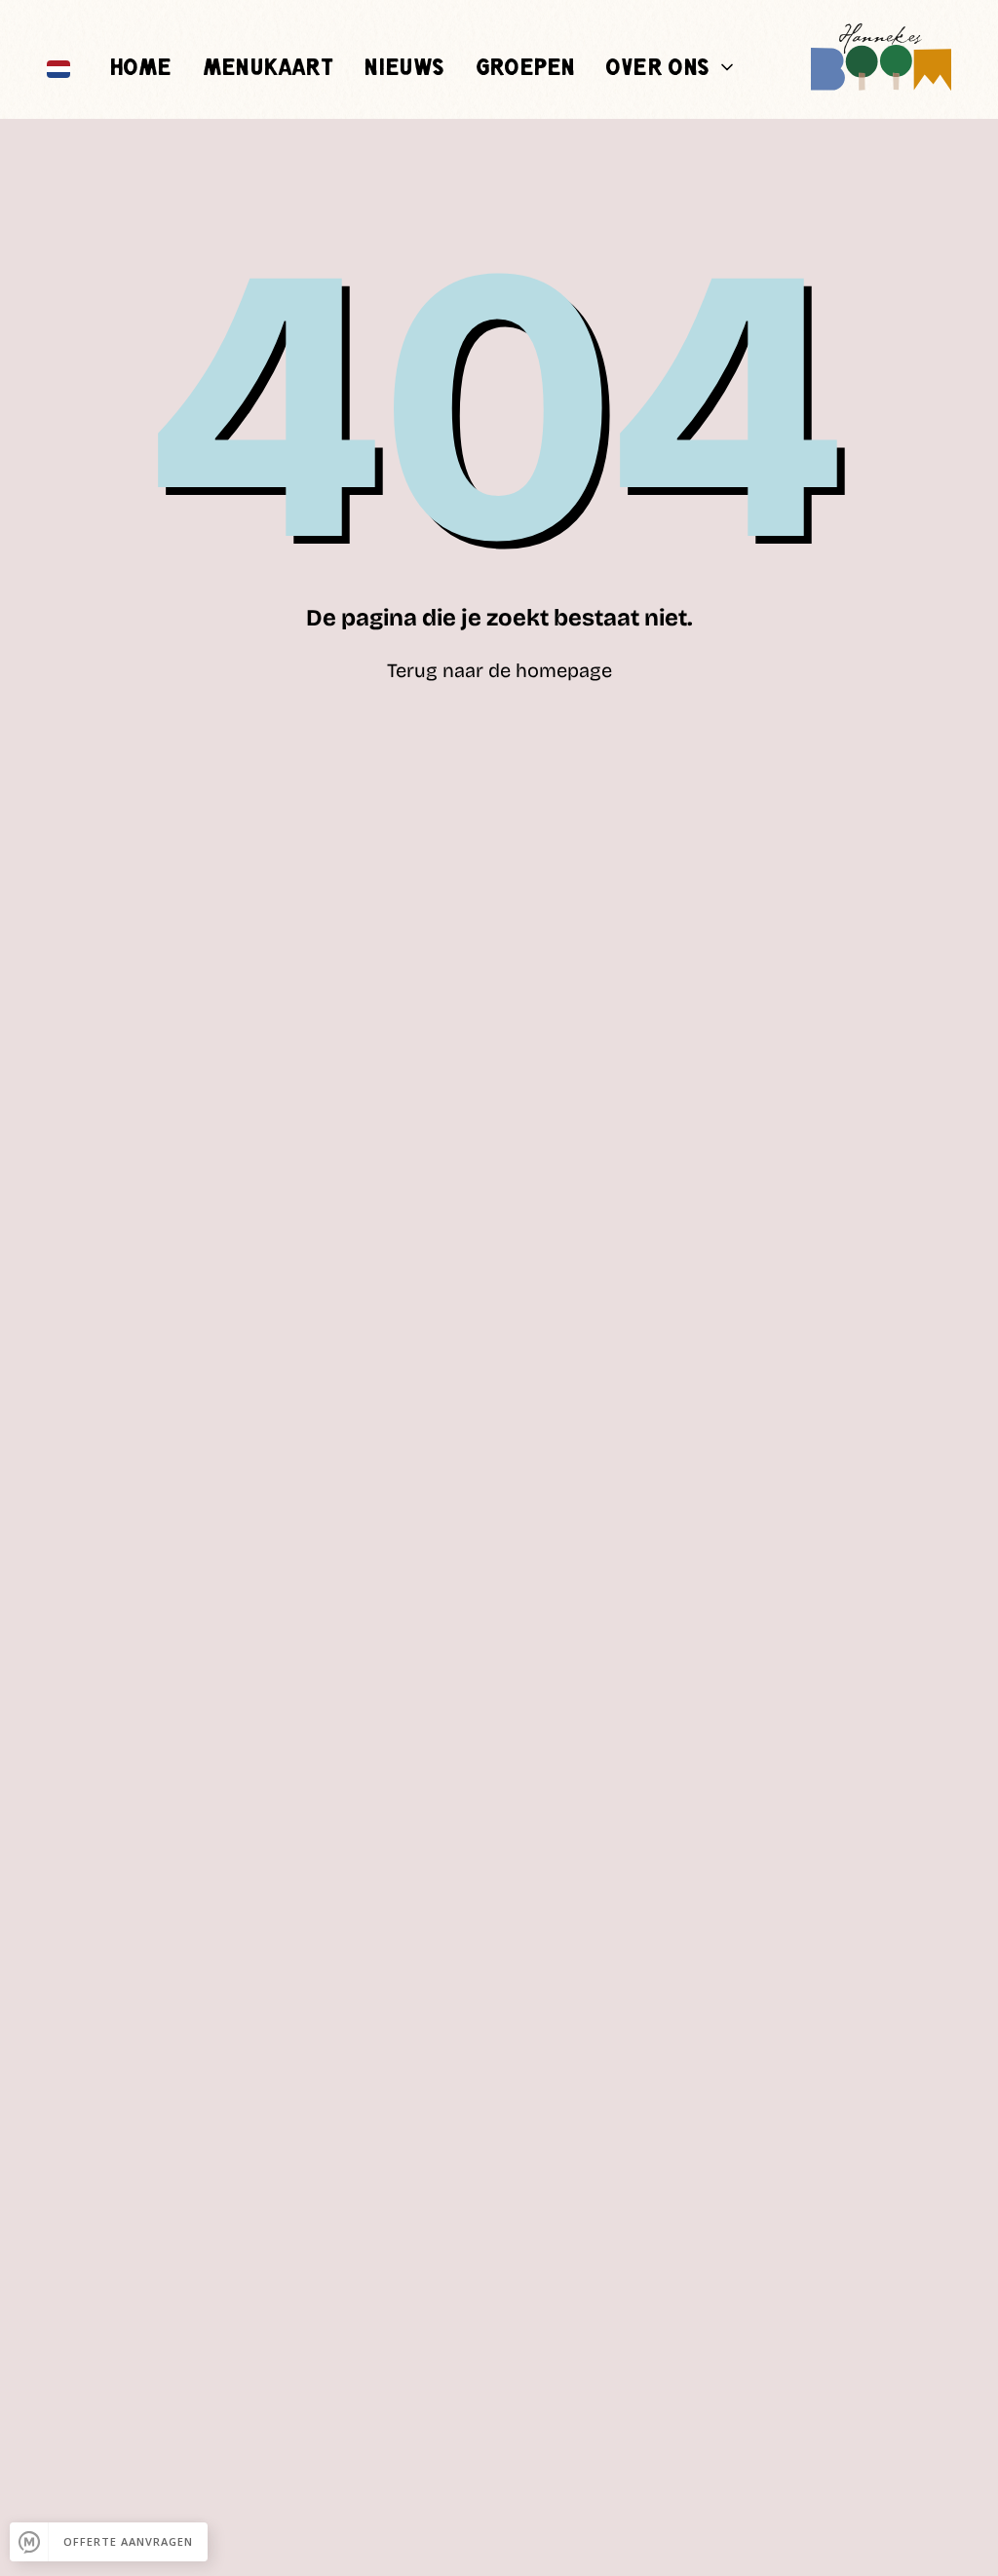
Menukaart (268, 69)
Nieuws (403, 69)
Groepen (525, 69)
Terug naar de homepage (499, 670)
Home (140, 69)
